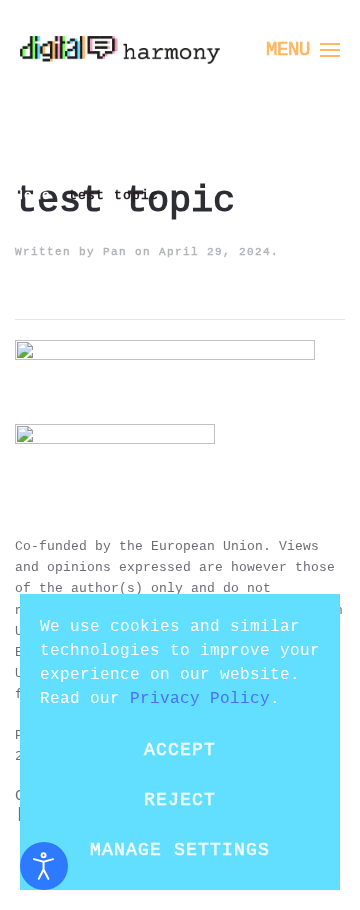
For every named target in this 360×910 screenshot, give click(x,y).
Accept (180, 750)
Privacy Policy (200, 698)
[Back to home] (120, 50)
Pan (115, 251)
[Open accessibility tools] (44, 866)
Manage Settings (180, 850)
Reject (180, 800)
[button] (303, 50)
